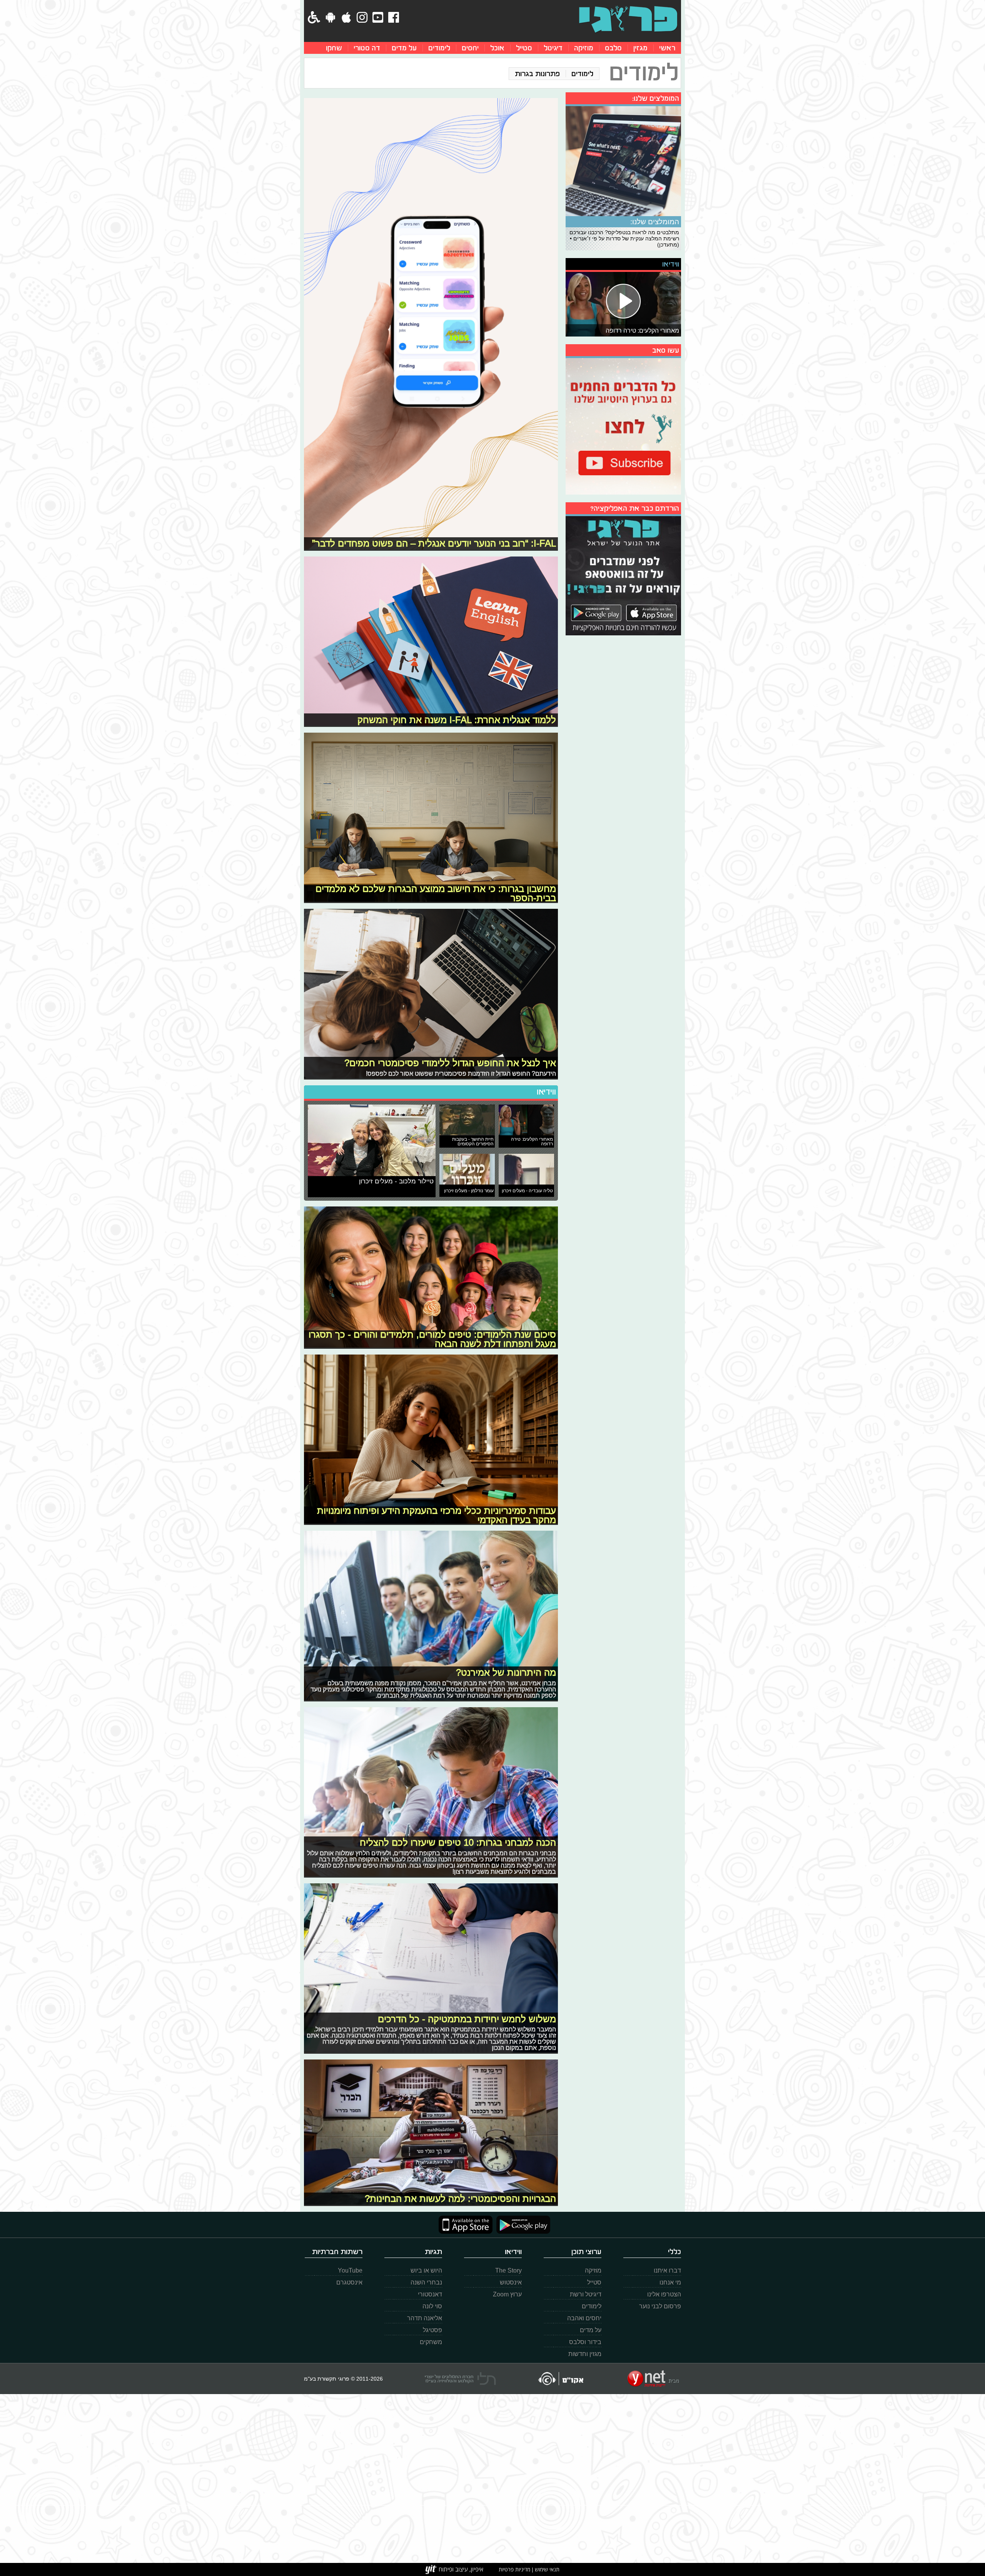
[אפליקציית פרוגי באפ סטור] (466, 2225)
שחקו (334, 48)
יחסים (470, 48)
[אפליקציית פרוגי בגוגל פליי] (521, 2225)
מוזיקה (584, 48)
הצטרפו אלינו (664, 2294)
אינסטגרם (349, 2282)
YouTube (350, 2270)
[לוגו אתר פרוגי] (628, 19)
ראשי (667, 48)
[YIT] (454, 2569)
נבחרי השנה (426, 2282)
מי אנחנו (670, 2282)
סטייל (524, 48)
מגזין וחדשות (585, 2354)
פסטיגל (432, 2330)
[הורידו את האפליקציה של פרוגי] (623, 575)
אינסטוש (511, 2282)
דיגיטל (553, 48)
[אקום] (560, 2379)
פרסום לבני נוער (660, 2306)
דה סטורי (367, 48)
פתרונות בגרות (537, 74)
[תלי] (460, 2379)
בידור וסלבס (585, 2342)
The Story (508, 2270)
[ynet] (653, 2379)
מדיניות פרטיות (514, 2569)
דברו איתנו (667, 2270)
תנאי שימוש (546, 2569)
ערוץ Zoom (507, 2294)
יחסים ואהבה (584, 2318)
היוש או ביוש (426, 2270)
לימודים (439, 48)
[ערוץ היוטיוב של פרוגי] (623, 425)
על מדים (404, 48)
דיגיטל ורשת (586, 2294)
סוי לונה (432, 2306)
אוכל (497, 48)
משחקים (431, 2342)
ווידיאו (546, 1092)
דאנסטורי (430, 2294)
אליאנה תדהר (425, 2318)
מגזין (640, 48)
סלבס (613, 48)
